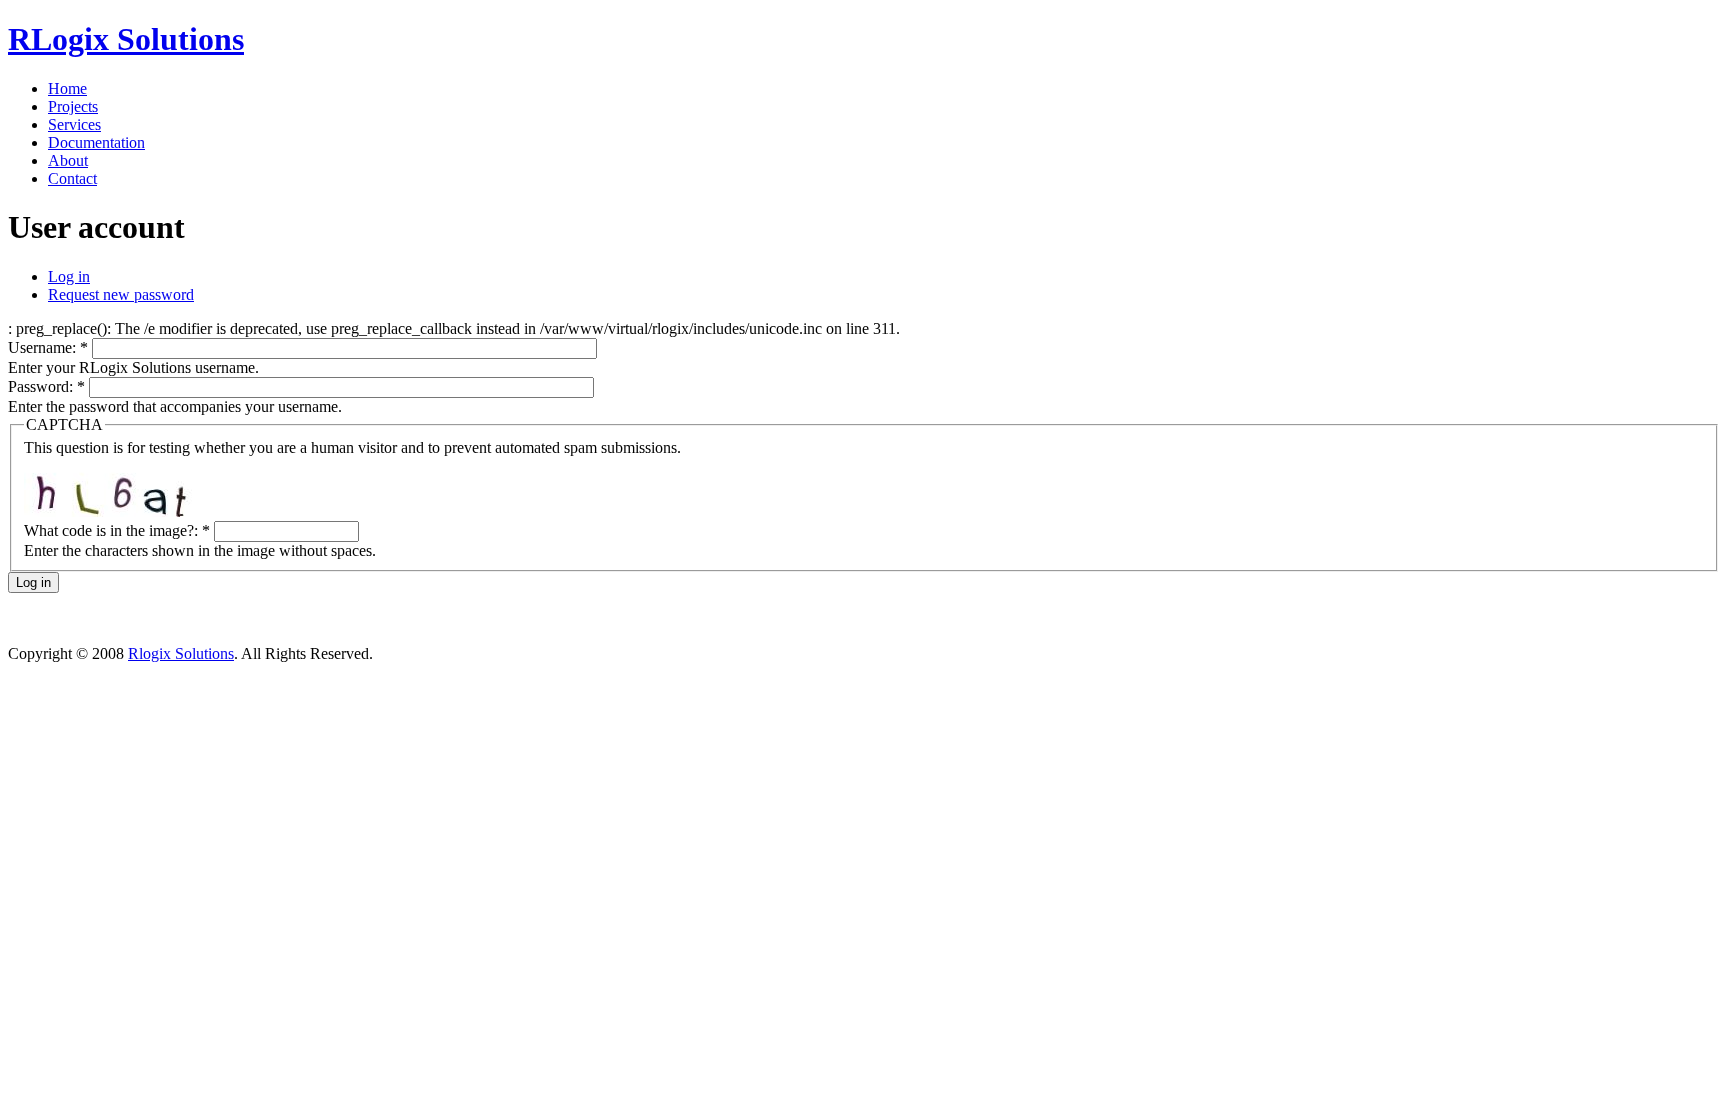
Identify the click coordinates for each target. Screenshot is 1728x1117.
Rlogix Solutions (181, 653)
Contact (72, 178)
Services (74, 124)
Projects (73, 106)
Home (67, 88)
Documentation (96, 142)
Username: (48, 347)
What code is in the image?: (117, 530)
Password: (46, 386)
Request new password (121, 294)
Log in (69, 276)
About (68, 160)
